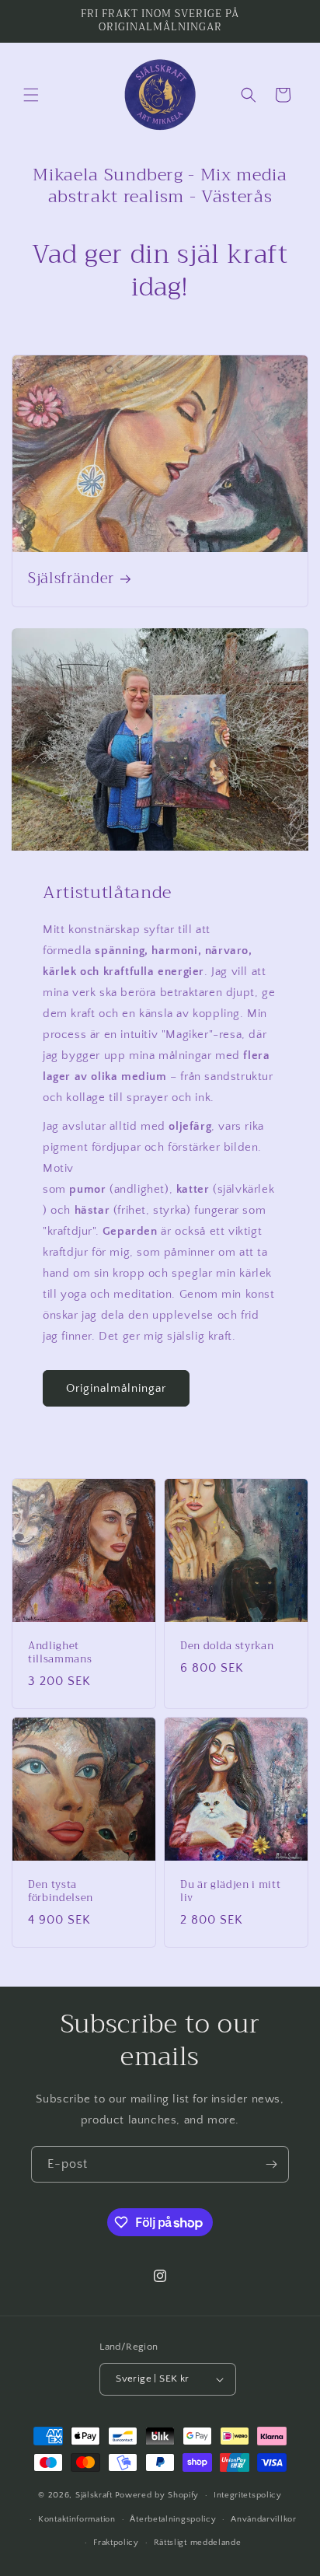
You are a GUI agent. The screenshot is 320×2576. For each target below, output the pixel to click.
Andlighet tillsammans (60, 1653)
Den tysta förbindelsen (61, 1892)
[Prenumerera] (271, 2164)
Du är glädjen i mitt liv (230, 1892)
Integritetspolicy (248, 2495)
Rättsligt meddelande (198, 2543)
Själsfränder (71, 579)
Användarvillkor (264, 2519)
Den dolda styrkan (227, 1646)
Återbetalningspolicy (173, 2519)
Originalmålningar (116, 1388)
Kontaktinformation (77, 2519)
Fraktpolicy (116, 2543)
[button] (31, 95)
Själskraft (94, 2495)
